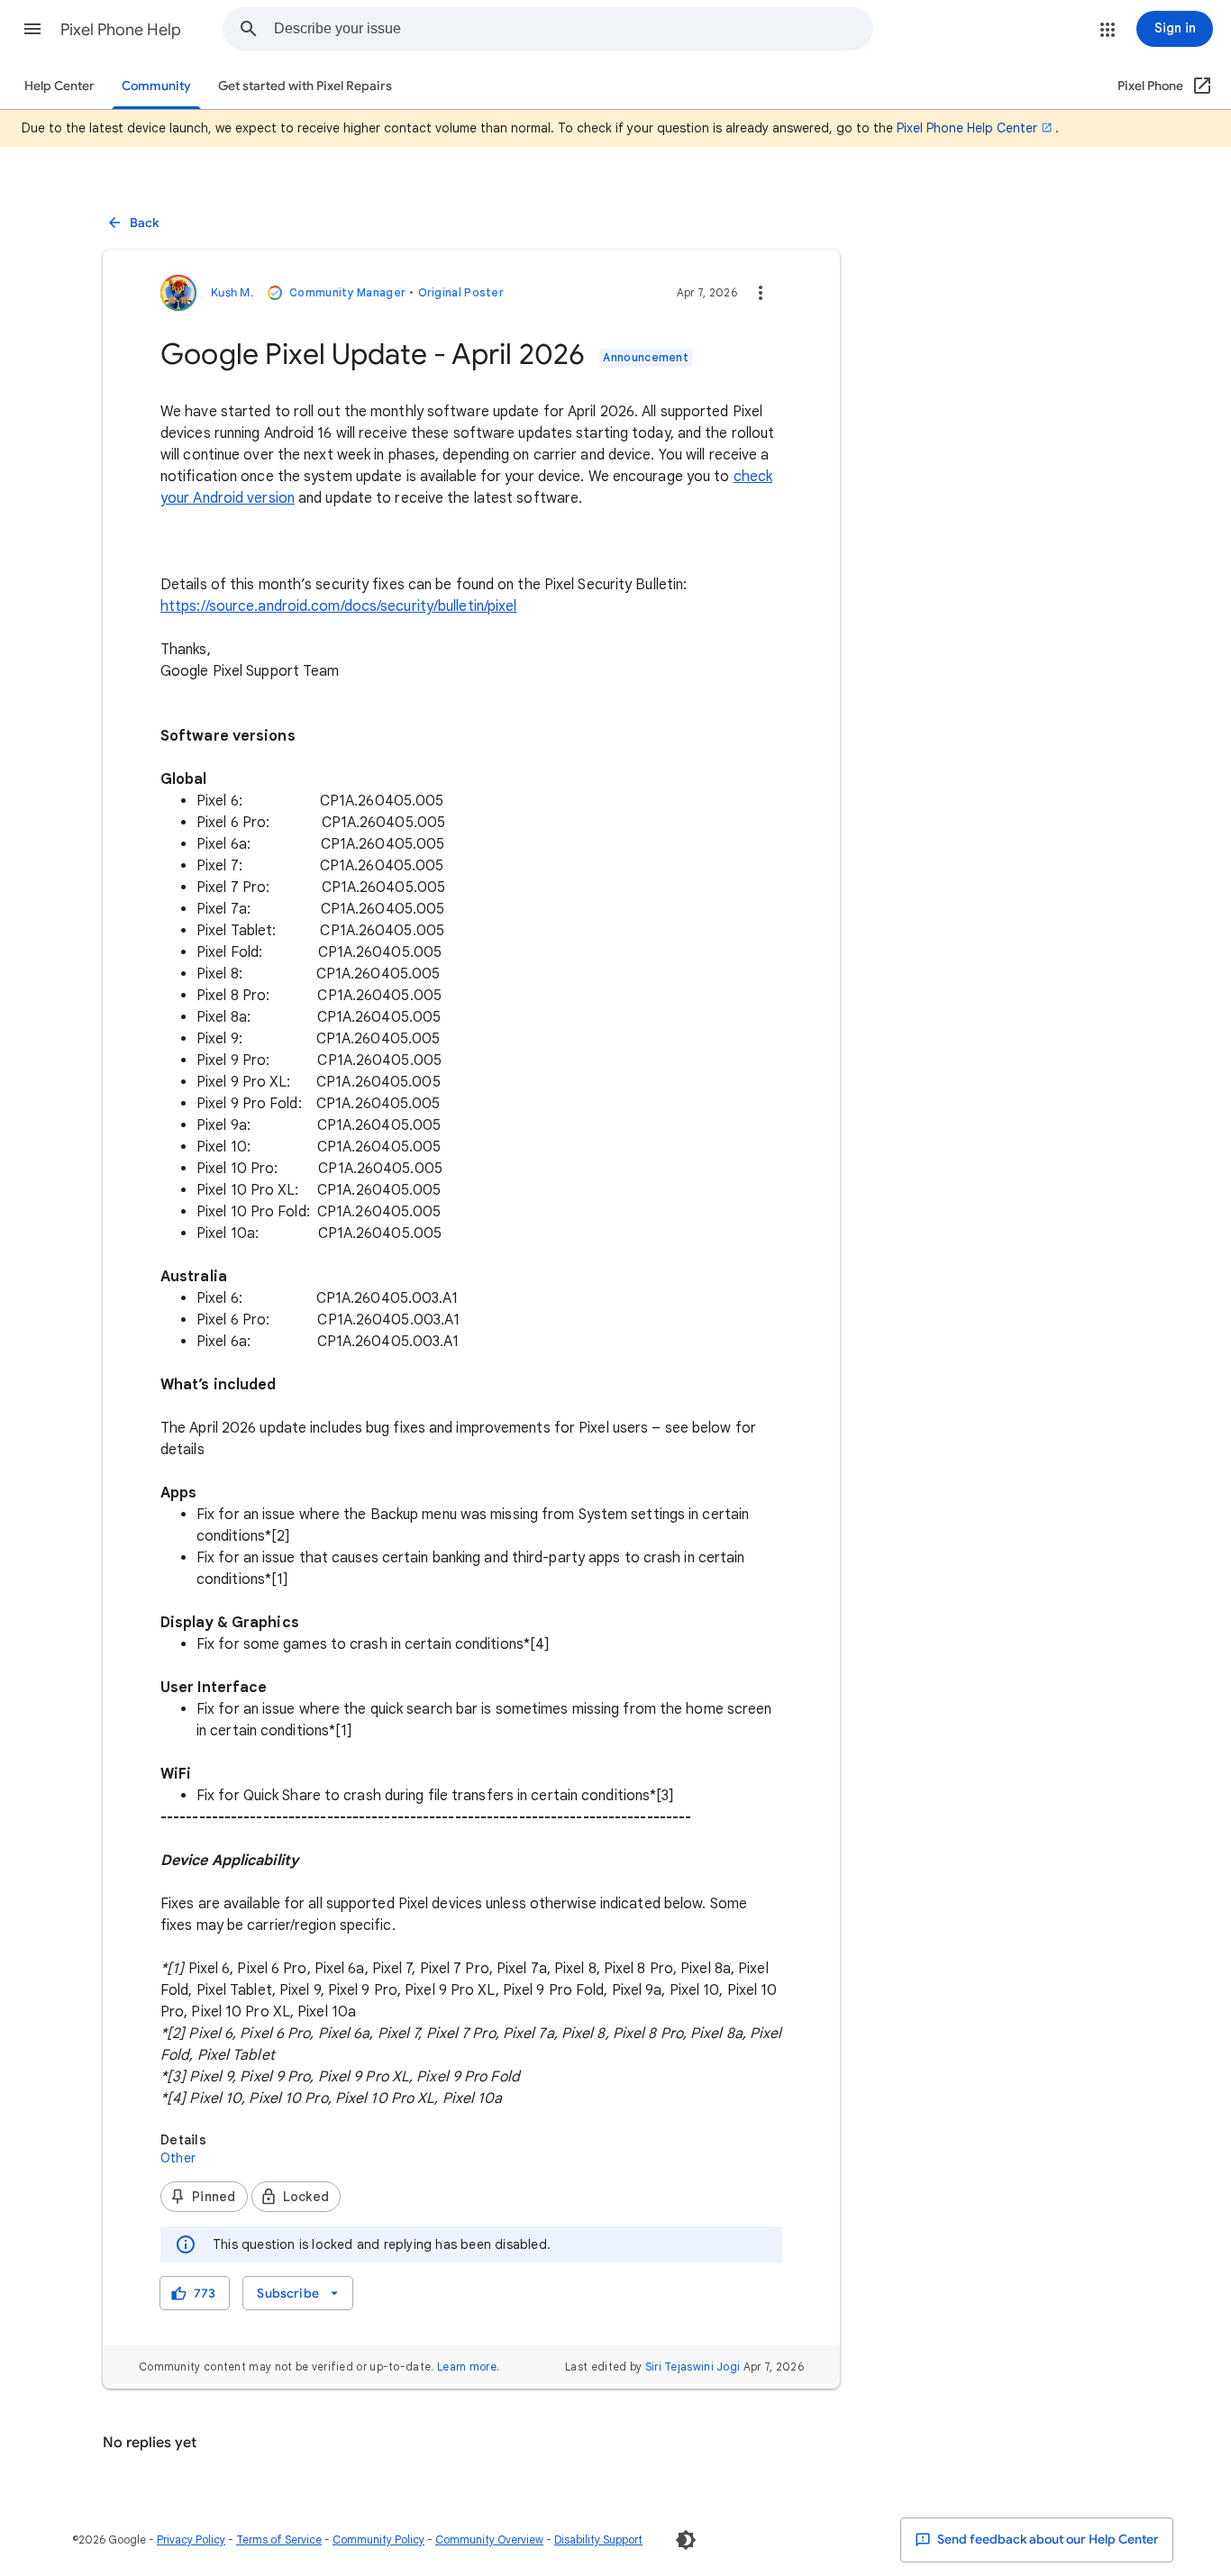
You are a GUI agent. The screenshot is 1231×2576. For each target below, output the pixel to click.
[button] (32, 29)
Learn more (467, 2367)
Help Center (59, 86)
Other (178, 2158)
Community (156, 86)
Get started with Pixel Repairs (305, 86)
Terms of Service (279, 2540)
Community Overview (489, 2540)
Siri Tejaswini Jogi (693, 2367)
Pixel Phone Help (121, 30)
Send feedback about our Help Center (1047, 2540)
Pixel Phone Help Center (967, 128)
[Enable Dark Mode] (686, 2540)
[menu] (297, 2293)
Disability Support (598, 2540)
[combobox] (573, 29)
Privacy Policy (191, 2540)
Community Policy (378, 2540)
